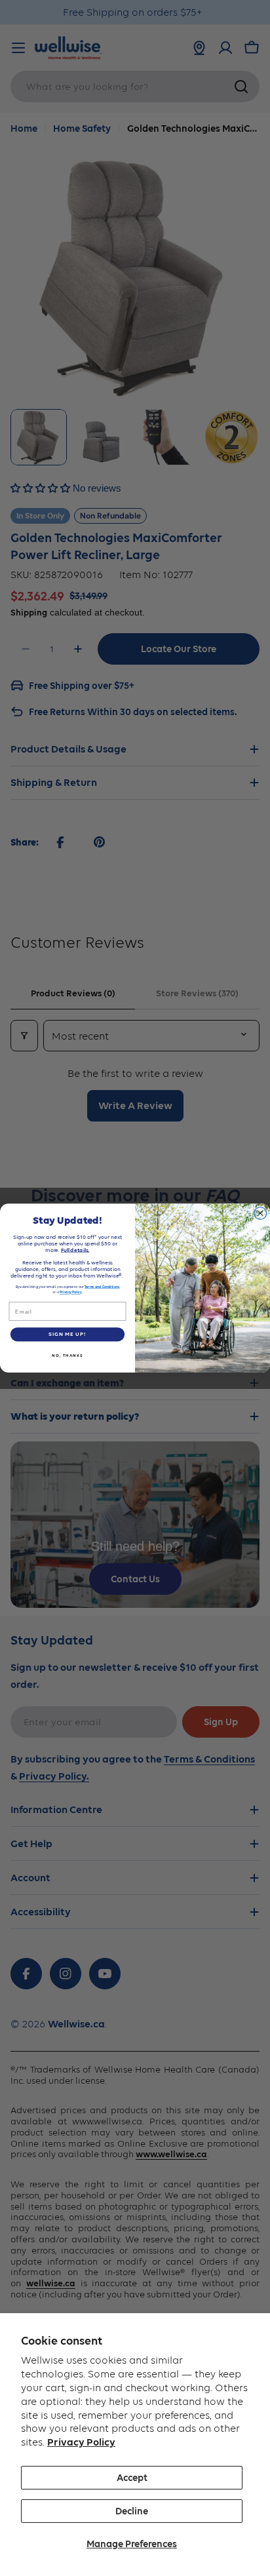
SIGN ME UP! (67, 1335)
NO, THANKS (67, 1355)
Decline (132, 2511)
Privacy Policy (81, 2442)
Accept (132, 2478)
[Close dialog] (260, 1213)
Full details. (75, 1250)
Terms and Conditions (102, 1287)
